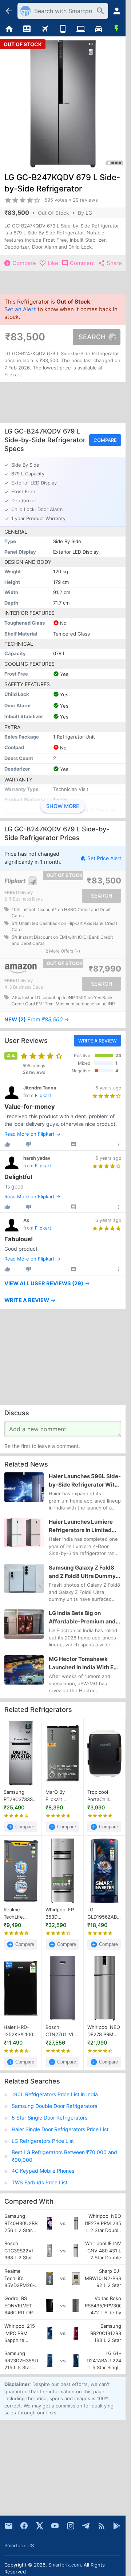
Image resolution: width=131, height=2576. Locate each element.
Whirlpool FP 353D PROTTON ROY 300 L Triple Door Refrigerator (62, 1914)
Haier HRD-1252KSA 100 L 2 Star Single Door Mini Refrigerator (20, 2031)
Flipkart (43, 1095)
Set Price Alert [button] (104, 858)
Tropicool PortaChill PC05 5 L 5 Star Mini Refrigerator (101, 1796)
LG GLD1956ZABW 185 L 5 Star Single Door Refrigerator (104, 1914)
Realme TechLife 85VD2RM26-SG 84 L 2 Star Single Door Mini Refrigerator (20, 1914)
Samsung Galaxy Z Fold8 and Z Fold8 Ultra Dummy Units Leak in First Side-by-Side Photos (85, 1572)
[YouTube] (55, 2526)
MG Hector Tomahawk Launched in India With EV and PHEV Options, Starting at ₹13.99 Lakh (85, 1663)
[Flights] (45, 29)
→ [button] (37, 1020)
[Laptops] (81, 29)
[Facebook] (24, 2526)
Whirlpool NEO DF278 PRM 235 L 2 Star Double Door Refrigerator (104, 2031)
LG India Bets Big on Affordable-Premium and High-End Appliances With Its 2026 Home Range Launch (84, 1618)
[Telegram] (86, 2526)
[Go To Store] (32, 881)
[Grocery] (117, 29)
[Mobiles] (63, 29)
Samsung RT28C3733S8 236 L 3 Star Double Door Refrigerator (20, 1796)
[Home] (9, 29)
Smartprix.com (65, 2565)
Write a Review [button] (98, 1041)
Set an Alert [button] (20, 309)
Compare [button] (105, 440)
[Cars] (98, 29)
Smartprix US (19, 2545)
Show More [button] (63, 806)
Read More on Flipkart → (32, 1134)
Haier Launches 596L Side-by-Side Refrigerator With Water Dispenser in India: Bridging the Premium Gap (85, 1481)
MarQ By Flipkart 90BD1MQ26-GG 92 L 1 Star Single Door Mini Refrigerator (62, 1796)
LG (89, 213)
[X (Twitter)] (40, 2526)
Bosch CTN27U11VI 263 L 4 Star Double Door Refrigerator (60, 2031)
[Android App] (117, 2526)
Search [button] (92, 337)
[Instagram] (71, 2526)
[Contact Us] (9, 2526)
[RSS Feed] (102, 2526)
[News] (27, 29)
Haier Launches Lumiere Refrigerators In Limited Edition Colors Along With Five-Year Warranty (82, 1527)
